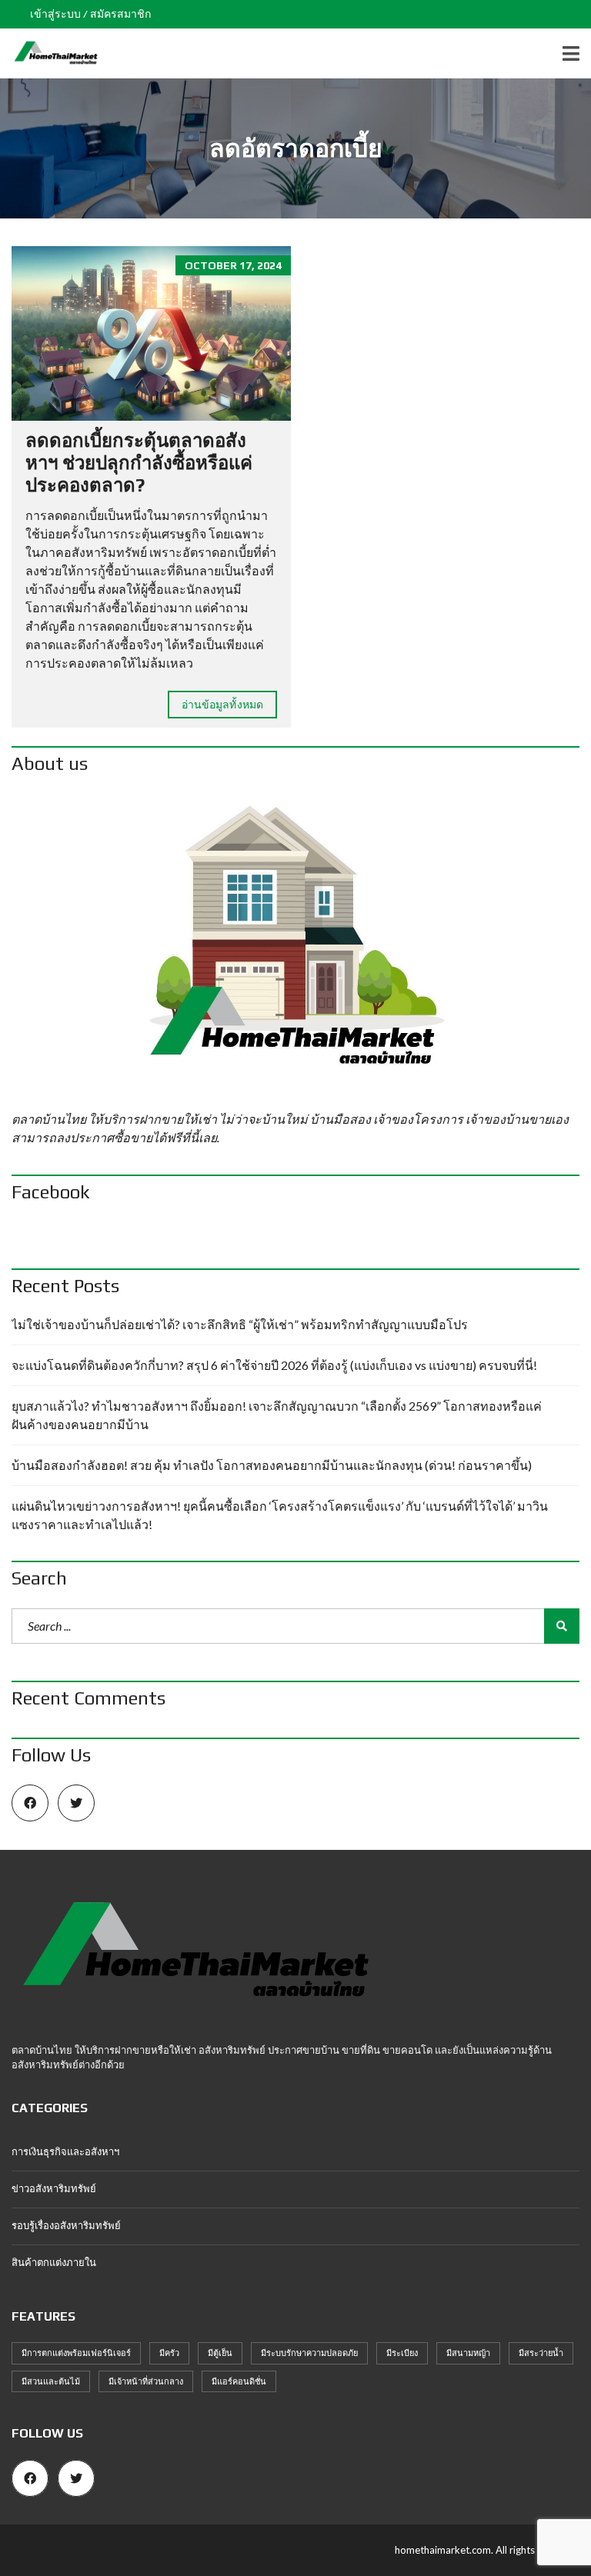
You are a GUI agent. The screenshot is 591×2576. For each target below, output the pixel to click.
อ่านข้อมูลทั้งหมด (222, 704)
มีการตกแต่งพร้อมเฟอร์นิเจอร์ (76, 2353)
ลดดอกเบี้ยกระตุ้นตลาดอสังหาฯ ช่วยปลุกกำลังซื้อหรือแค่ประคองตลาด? (139, 463)
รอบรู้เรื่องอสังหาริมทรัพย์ (66, 2225)
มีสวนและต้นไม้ (51, 2381)
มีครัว (169, 2353)
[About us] (295, 947)
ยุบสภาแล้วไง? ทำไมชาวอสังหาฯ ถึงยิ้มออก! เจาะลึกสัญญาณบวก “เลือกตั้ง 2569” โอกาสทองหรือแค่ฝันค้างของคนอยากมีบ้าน (277, 1415)
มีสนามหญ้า (468, 2353)
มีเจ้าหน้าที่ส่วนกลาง (146, 2381)
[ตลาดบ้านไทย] (50, 53)
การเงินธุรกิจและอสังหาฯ (65, 2151)
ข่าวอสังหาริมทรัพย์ (54, 2188)
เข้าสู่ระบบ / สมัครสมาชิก (90, 14)
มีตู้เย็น (220, 2353)
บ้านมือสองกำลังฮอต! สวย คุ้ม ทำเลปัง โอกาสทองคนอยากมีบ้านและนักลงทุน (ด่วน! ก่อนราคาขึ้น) (272, 1465)
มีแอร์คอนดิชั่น (239, 2381)
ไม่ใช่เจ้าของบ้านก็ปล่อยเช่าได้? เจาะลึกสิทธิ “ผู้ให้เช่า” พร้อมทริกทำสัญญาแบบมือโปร (240, 1324)
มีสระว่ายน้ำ (541, 2353)
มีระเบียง (402, 2353)
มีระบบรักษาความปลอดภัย (309, 2353)
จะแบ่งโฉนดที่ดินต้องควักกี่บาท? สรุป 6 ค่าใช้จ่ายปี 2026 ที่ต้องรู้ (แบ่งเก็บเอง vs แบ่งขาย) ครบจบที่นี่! (274, 1365)
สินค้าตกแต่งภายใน (54, 2262)
